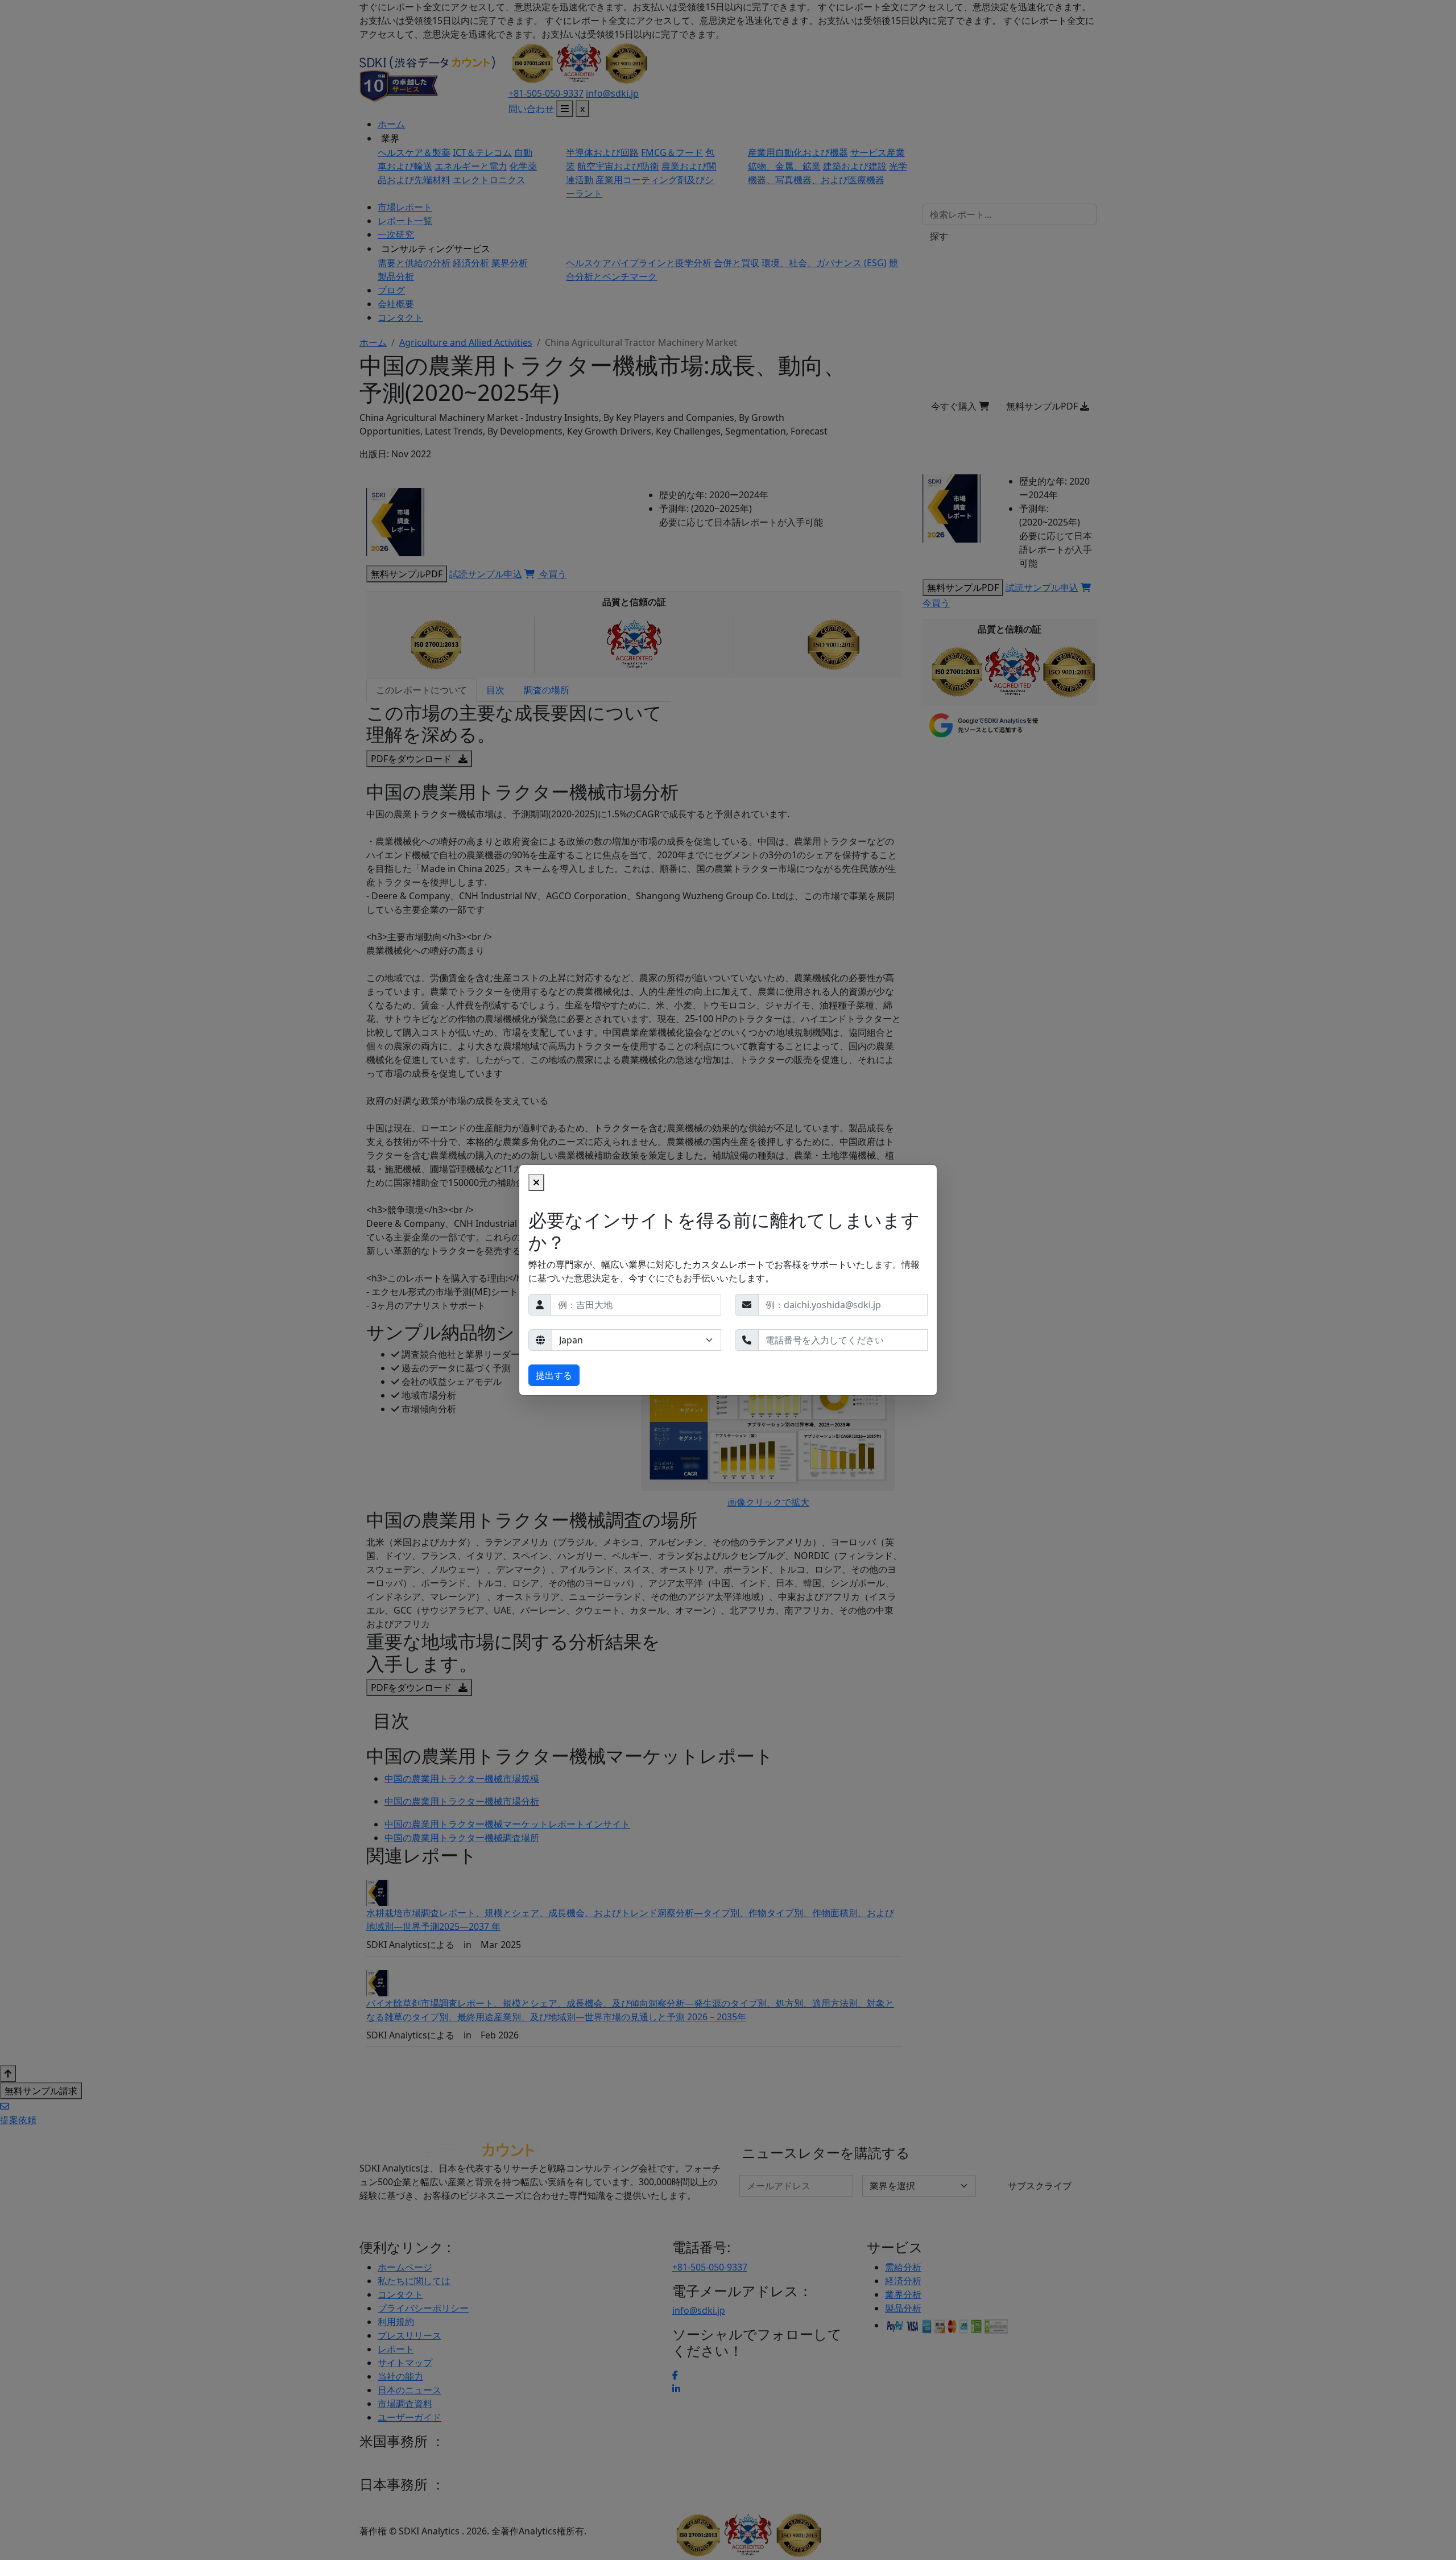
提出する (554, 1375)
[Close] (536, 1182)
